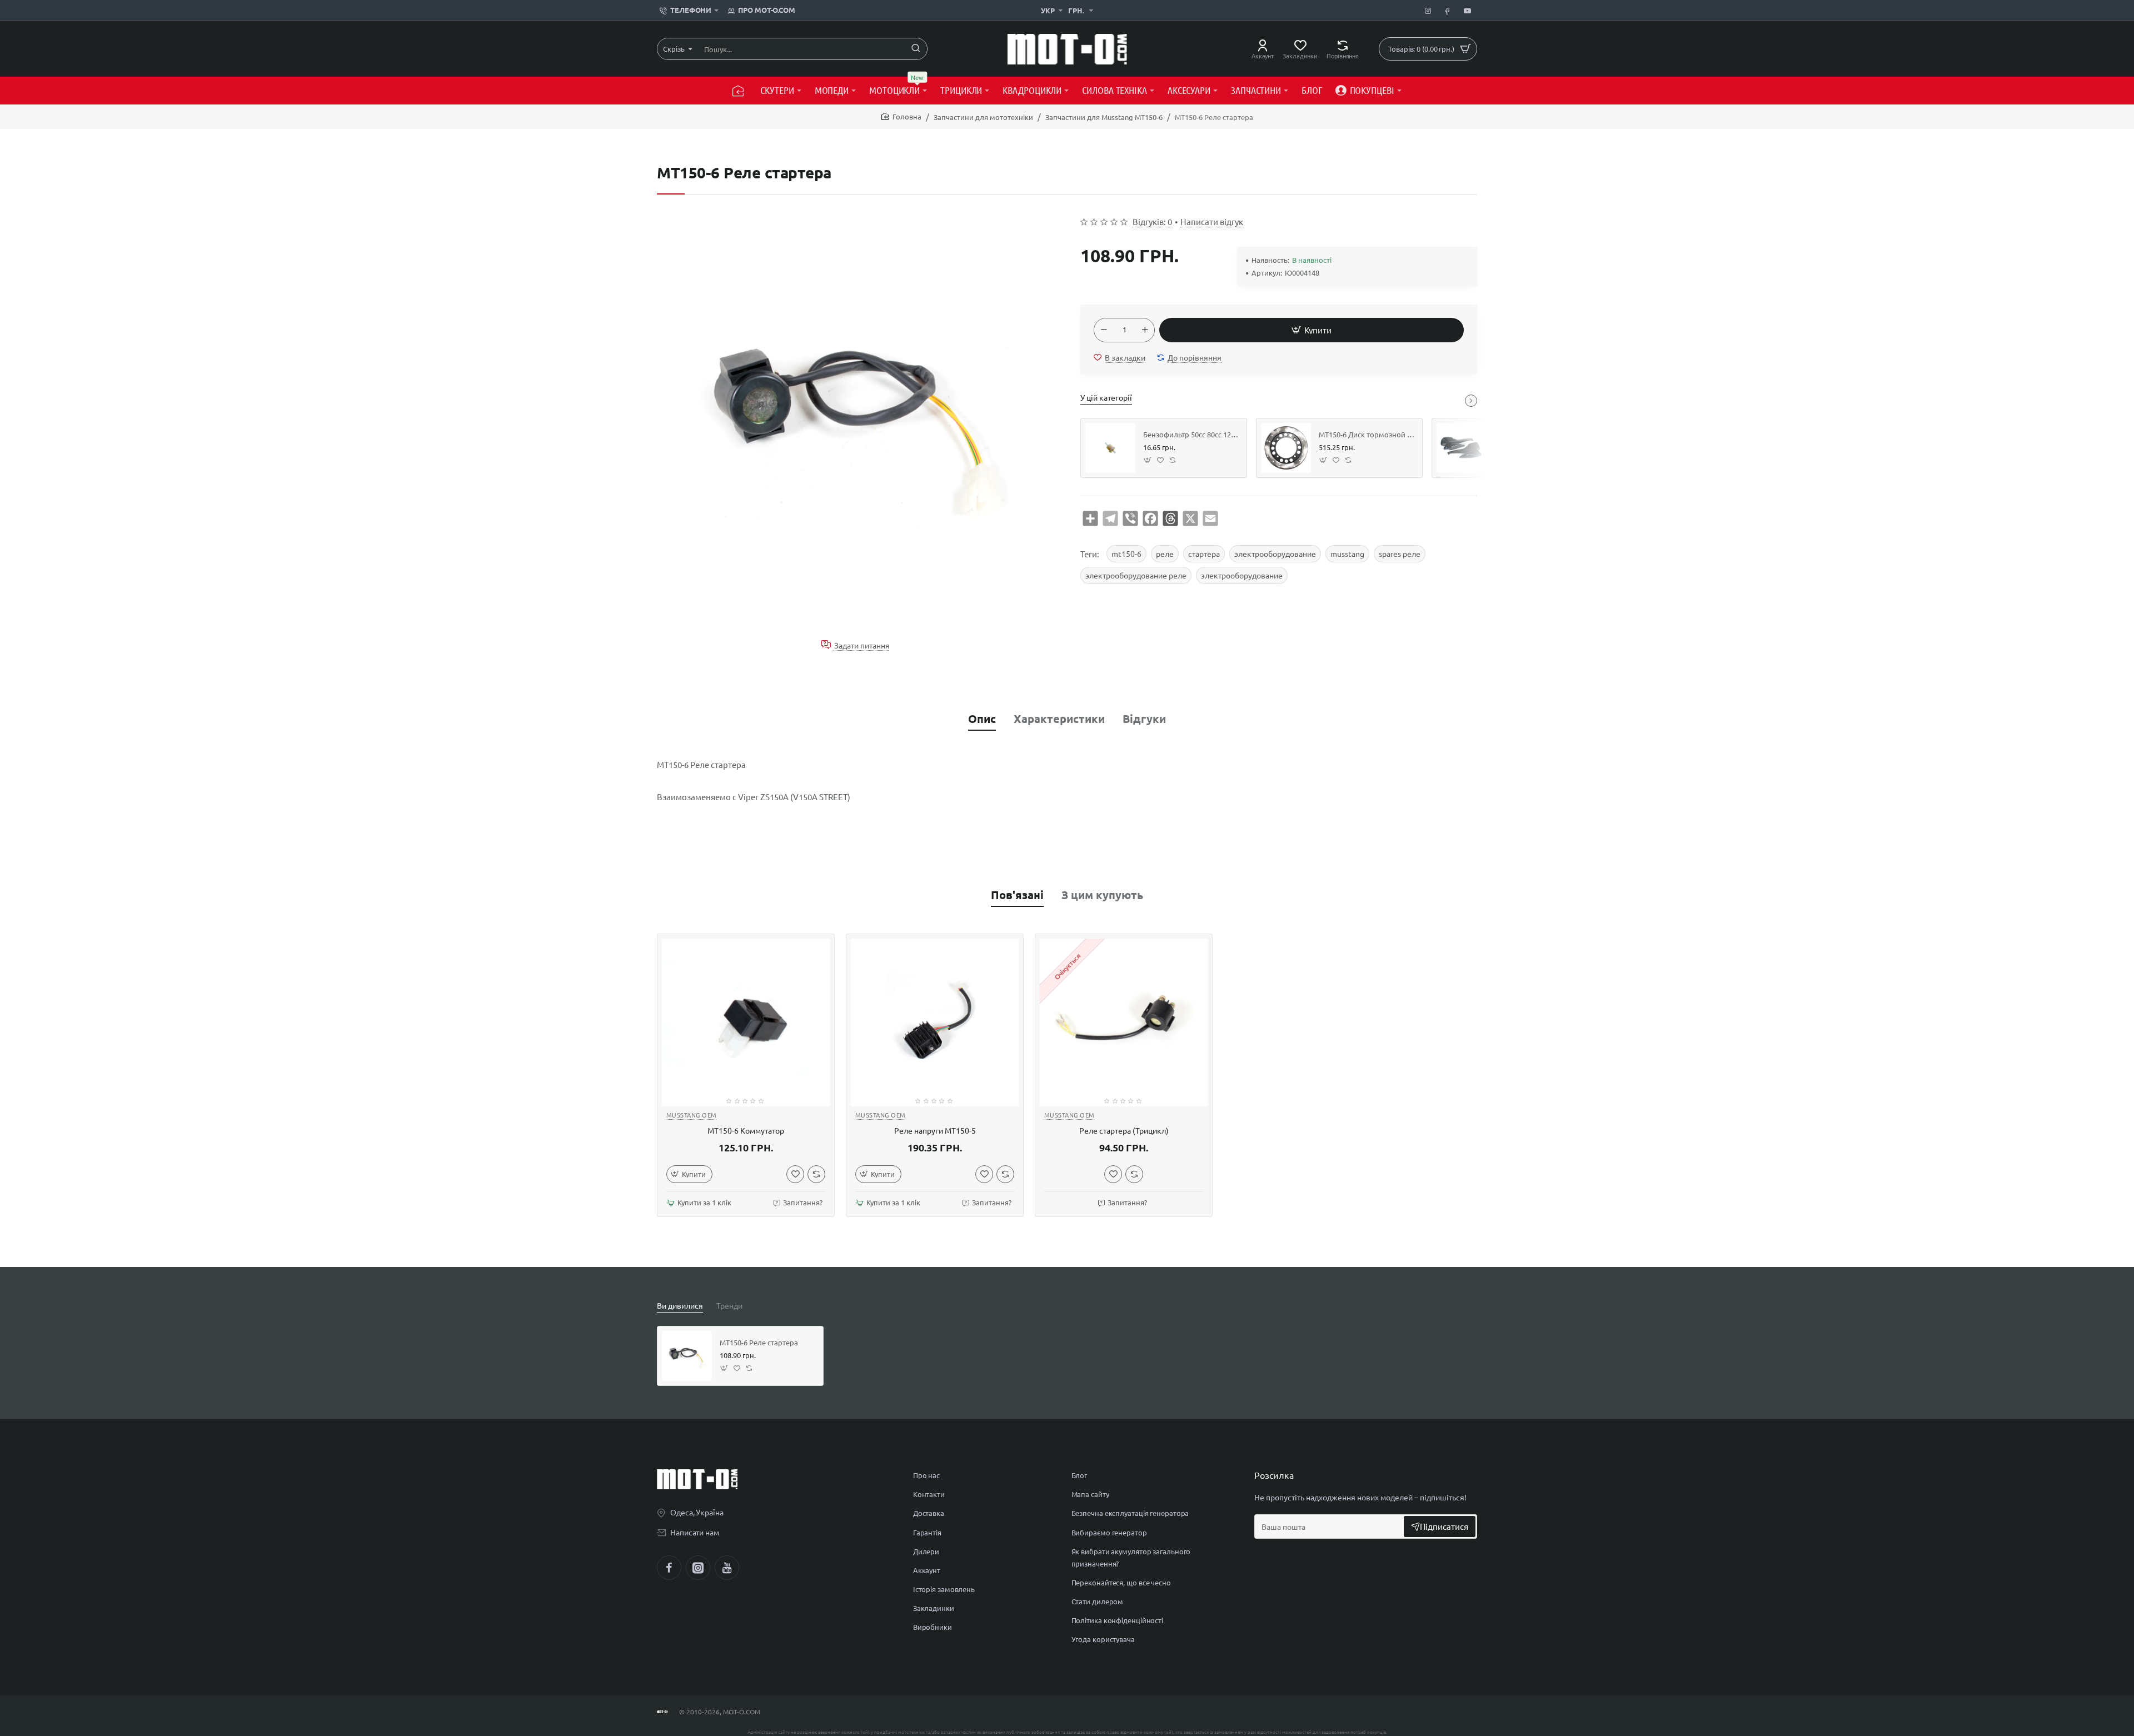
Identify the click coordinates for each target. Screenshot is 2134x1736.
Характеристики (1059, 719)
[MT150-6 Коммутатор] (746, 1022)
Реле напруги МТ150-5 (935, 1131)
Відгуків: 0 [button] (1152, 221)
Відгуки (1144, 719)
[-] (1104, 330)
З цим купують (1102, 895)
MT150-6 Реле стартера (759, 1343)
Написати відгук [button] (1212, 221)
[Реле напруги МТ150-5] (935, 1022)
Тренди (729, 1305)
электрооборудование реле (1136, 575)
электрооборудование (1275, 553)
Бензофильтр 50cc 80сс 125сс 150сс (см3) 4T (1191, 435)
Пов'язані (1017, 895)
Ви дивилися (680, 1305)
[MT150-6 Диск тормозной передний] (1286, 448)
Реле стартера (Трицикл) (1124, 1131)
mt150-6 (1126, 553)
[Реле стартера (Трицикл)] (1124, 1022)
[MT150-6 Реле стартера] (687, 1356)
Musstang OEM (692, 1115)
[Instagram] (698, 1568)
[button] (1312, 330)
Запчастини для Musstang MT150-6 (1104, 117)
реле (1165, 553)
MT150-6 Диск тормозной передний (1367, 435)
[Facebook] (669, 1568)
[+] (1145, 330)
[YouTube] (727, 1568)
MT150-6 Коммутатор (746, 1131)
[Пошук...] (916, 49)
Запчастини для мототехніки (983, 117)
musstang (1347, 553)
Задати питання (862, 645)
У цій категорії (1106, 397)
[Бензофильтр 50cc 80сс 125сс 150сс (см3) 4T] (1110, 448)
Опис (982, 719)
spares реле (1400, 553)
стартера (1204, 553)
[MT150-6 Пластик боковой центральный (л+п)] (1462, 448)
